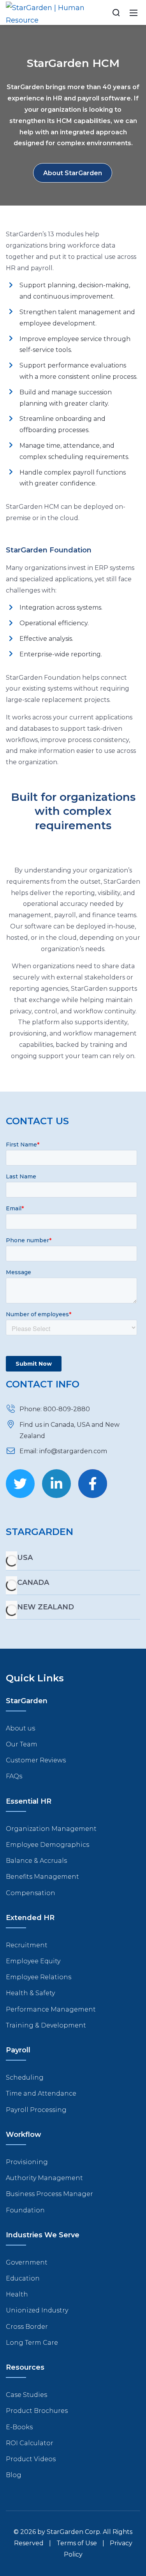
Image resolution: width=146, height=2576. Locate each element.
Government (27, 2262)
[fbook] (93, 1484)
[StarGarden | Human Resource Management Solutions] (45, 12)
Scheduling (25, 2078)
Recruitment (27, 1945)
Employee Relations (39, 1977)
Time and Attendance (41, 2093)
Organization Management (51, 1829)
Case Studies (26, 2395)
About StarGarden (73, 173)
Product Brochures (37, 2411)
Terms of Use (77, 2543)
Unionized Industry (37, 2310)
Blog (14, 2475)
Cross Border (27, 2327)
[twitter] (20, 1484)
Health (17, 2294)
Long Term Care (32, 2343)
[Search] (116, 12)
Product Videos (31, 2459)
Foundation (25, 2210)
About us (20, 1728)
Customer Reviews (36, 1760)
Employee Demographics (47, 1845)
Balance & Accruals (36, 1861)
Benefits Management (42, 1877)
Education (23, 2278)
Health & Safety (30, 1993)
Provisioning (27, 2162)
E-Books (19, 2427)
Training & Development (46, 2025)
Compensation (31, 1893)
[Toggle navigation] (134, 12)
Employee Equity (33, 1961)
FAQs (14, 1776)
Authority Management (44, 2178)
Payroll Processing (36, 2110)
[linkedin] (56, 1484)
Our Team (22, 1744)
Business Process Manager (49, 2194)
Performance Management (51, 2009)
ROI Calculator (30, 2443)
